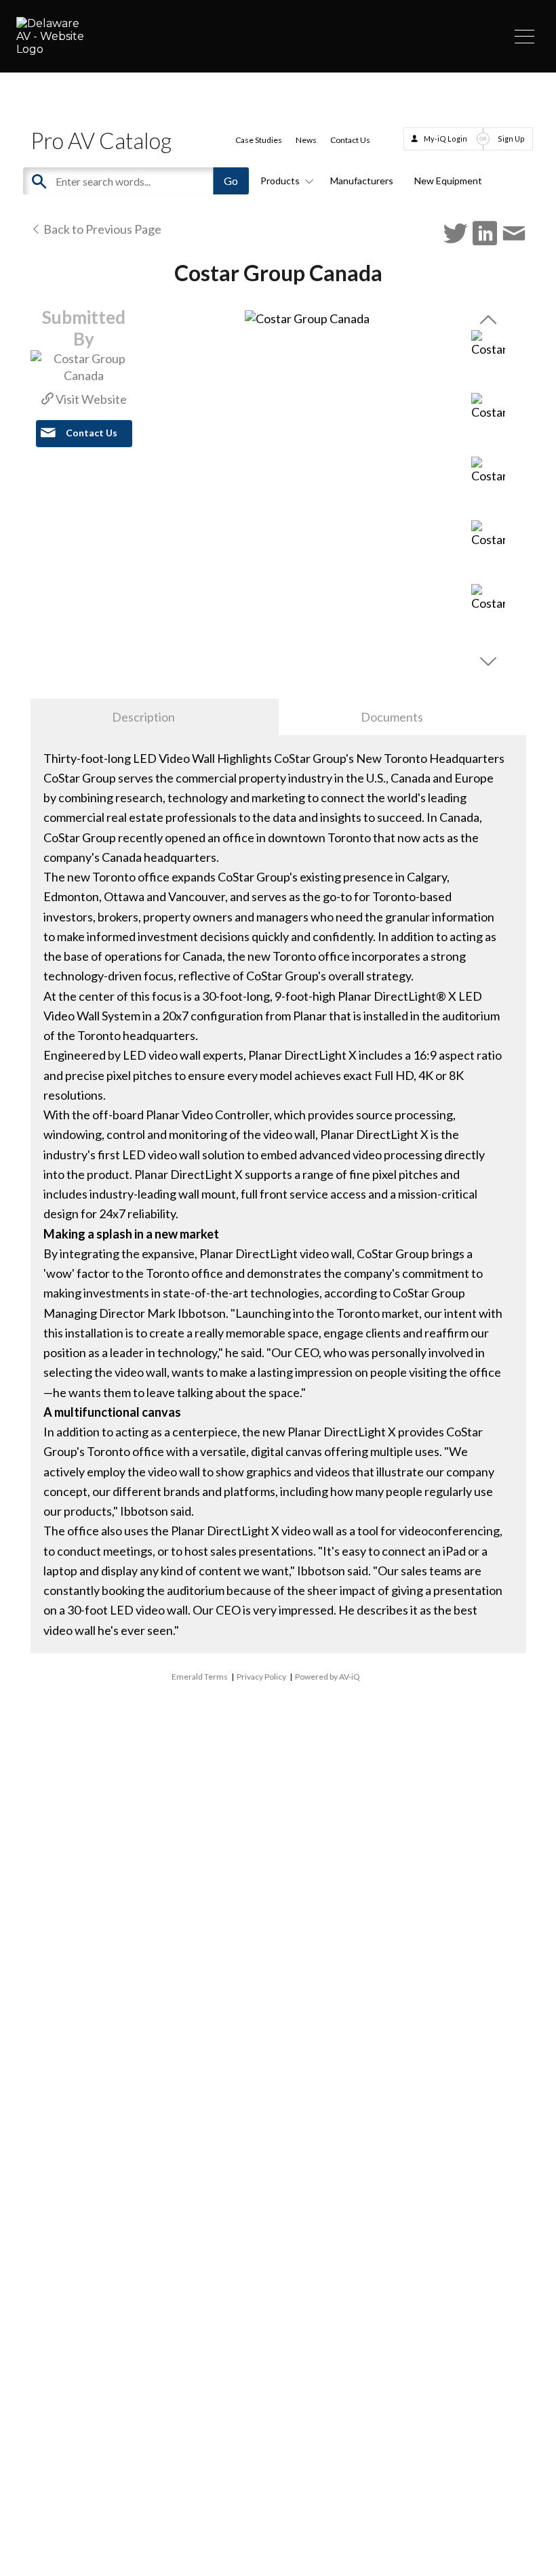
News (306, 140)
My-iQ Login (445, 139)
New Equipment (448, 181)
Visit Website (90, 399)
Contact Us (350, 140)
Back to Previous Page (101, 229)
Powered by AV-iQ (327, 1677)
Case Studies (259, 140)
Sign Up (511, 139)
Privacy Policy (261, 1677)
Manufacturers (362, 181)
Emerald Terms (200, 1677)
